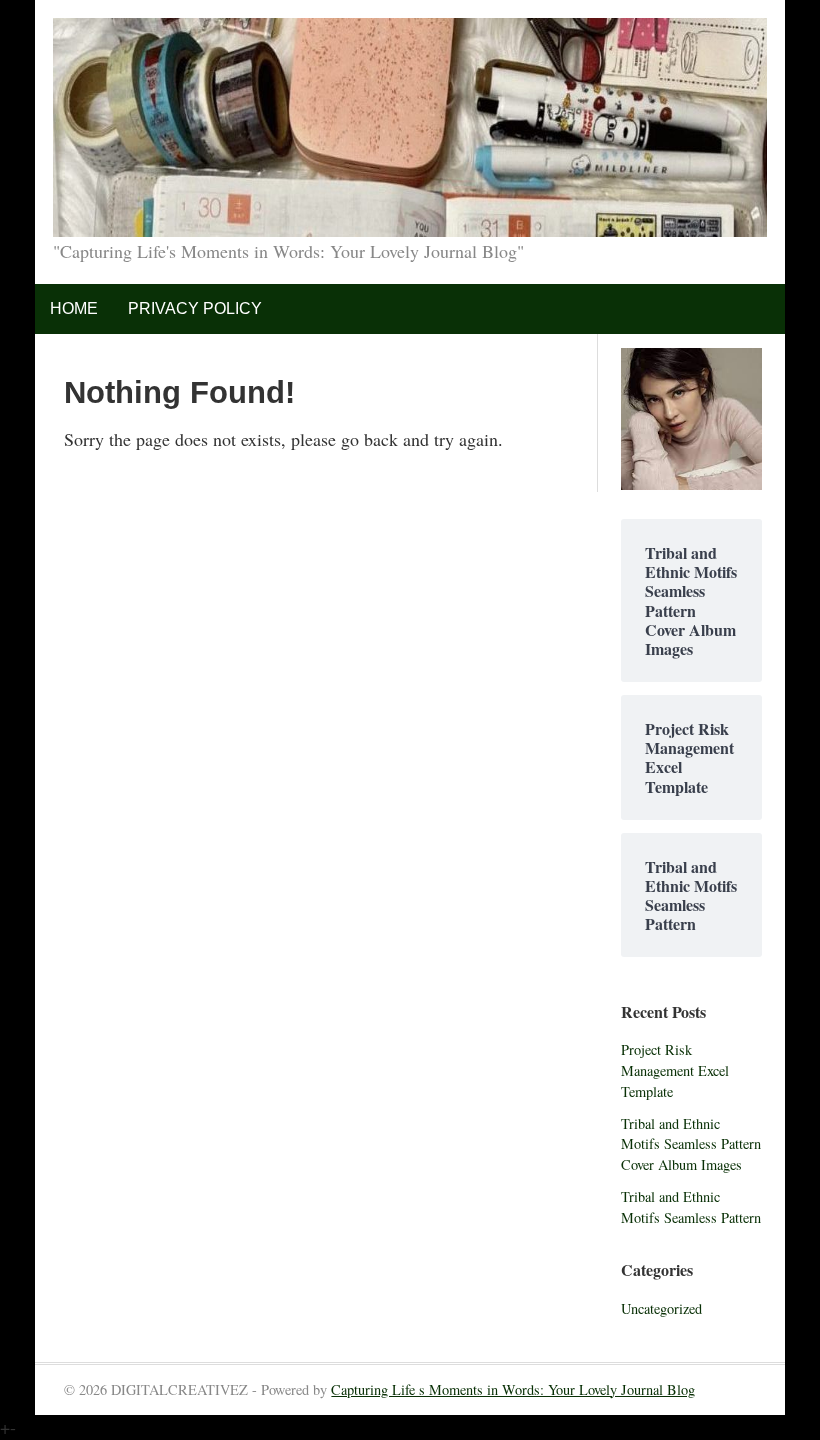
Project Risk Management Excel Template (675, 1070)
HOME (74, 308)
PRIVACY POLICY (195, 308)
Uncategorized (661, 1308)
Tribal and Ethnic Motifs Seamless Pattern (691, 1207)
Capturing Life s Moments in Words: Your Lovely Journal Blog (513, 1389)
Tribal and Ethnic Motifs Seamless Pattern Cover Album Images (691, 1144)
